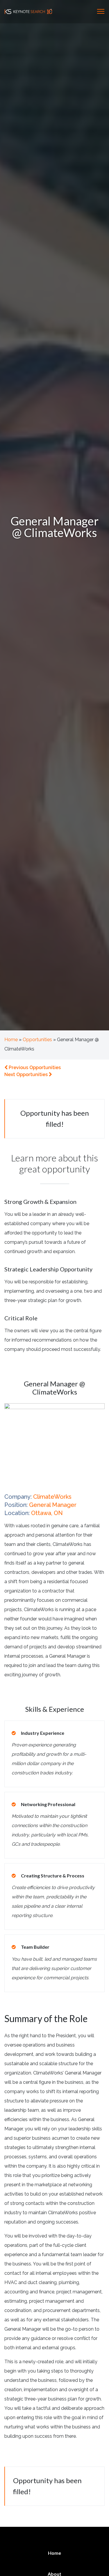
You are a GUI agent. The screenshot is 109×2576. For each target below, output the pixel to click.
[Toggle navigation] (101, 11)
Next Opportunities (27, 1074)
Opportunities (37, 1040)
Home (11, 1040)
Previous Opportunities (34, 1068)
